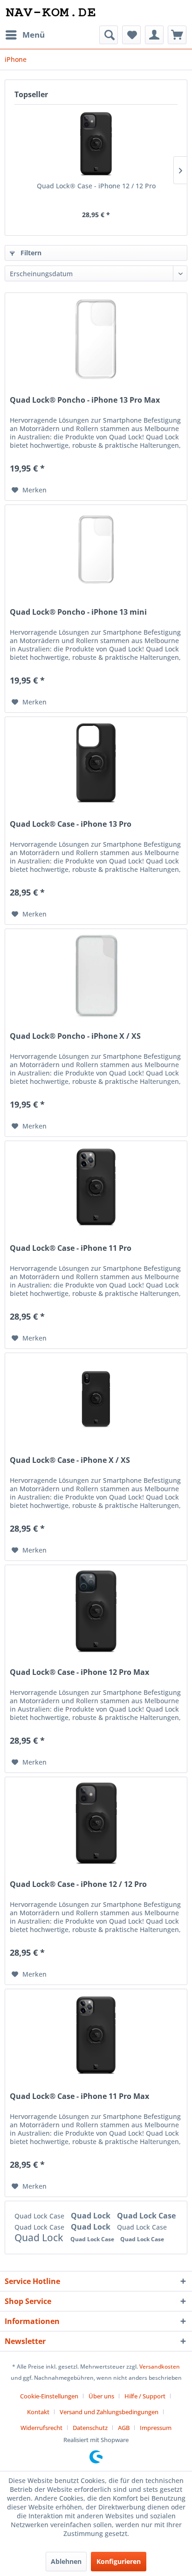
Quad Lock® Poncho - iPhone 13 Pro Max (85, 400)
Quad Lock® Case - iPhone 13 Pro (71, 824)
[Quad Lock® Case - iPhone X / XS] (96, 1400)
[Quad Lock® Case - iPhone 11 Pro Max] (96, 2036)
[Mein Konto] (154, 35)
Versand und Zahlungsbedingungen (109, 2412)
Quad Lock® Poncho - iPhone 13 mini (78, 612)
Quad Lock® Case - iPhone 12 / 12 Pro (96, 186)
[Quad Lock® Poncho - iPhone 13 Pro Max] (96, 339)
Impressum (156, 2428)
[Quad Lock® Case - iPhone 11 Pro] (96, 1188)
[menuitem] (25, 35)
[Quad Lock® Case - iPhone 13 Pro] (96, 764)
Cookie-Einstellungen (49, 2396)
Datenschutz (90, 2428)
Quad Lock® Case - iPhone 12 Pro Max (79, 1672)
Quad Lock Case (40, 2216)
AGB (124, 2428)
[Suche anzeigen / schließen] (109, 35)
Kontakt (38, 2412)
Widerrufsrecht (41, 2428)
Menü (34, 35)
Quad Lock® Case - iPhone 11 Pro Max (79, 2096)
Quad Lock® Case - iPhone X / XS (70, 1460)
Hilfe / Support (145, 2396)
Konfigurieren (119, 2561)
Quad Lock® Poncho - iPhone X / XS (75, 1036)
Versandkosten (160, 2367)
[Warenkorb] (177, 35)
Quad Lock (92, 2216)
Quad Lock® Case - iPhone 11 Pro (71, 1248)
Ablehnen (66, 2561)
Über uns (101, 2396)
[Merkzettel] (131, 35)
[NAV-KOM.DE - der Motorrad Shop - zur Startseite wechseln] (50, 13)
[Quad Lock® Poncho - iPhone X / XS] (96, 976)
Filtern (30, 253)
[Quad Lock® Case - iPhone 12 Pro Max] (96, 1612)
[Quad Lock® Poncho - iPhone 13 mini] (96, 551)
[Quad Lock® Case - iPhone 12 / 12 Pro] (96, 144)
